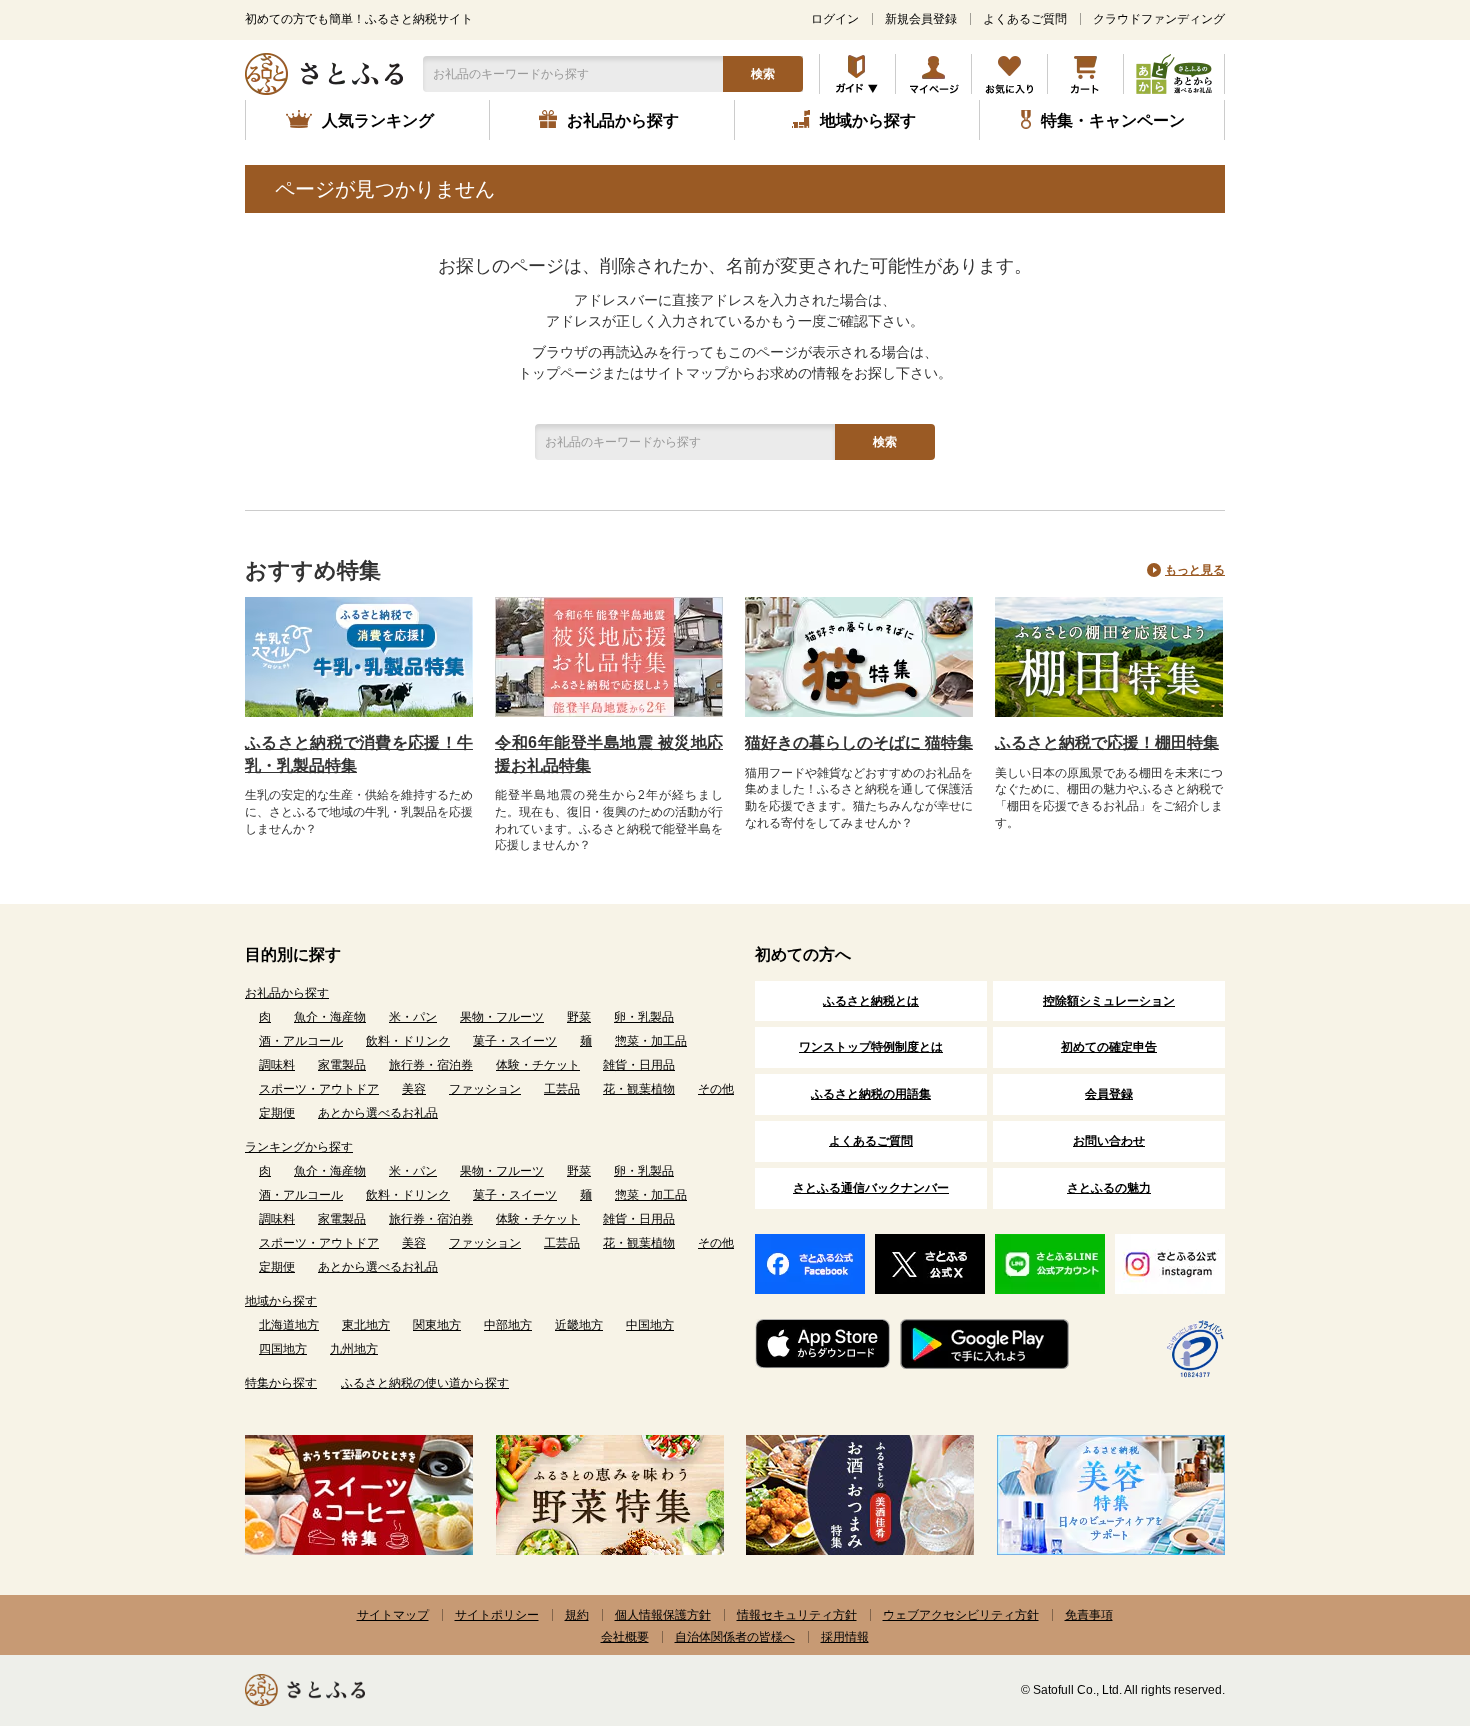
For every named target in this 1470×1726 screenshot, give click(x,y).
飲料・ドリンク (408, 1041)
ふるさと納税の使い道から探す (425, 1383)
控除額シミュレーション (1109, 1001)
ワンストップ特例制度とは (871, 1047)
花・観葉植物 (639, 1089)
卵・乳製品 (644, 1017)
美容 (414, 1089)
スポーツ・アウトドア (319, 1089)
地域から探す (281, 1301)
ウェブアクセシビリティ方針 (961, 1615)
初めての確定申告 (1109, 1047)
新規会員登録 (921, 19)
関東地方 (437, 1325)
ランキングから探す (299, 1147)
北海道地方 (289, 1325)
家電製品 (342, 1065)
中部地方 (508, 1325)
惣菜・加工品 (651, 1041)
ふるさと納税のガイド (857, 74)
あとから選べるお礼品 (378, 1113)
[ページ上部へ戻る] (1400, 1596)
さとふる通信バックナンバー (871, 1188)
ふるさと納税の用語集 (871, 1094)
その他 (716, 1089)
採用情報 (845, 1637)
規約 (577, 1615)
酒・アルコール (301, 1041)
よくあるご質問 (1025, 19)
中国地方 (650, 1325)
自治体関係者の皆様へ (735, 1637)
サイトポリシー (497, 1615)
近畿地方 (579, 1325)
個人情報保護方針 (663, 1615)
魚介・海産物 (330, 1017)
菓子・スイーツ (515, 1041)
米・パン (413, 1017)
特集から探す (281, 1383)
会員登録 (1109, 1094)
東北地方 (366, 1325)
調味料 (277, 1065)
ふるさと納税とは (871, 1001)
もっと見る (1195, 570)
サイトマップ (393, 1615)
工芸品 (562, 1089)
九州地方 (354, 1349)
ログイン (835, 19)
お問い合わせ (1109, 1141)
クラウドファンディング (1159, 19)
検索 (763, 74)
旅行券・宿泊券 (431, 1065)
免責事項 (1089, 1615)
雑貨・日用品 (639, 1065)
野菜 (579, 1017)
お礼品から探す (287, 993)
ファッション (485, 1089)
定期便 (277, 1113)
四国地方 (283, 1349)
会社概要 (625, 1637)
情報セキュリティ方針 (797, 1615)
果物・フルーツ (502, 1017)
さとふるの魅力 (1109, 1188)
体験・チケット (538, 1065)
